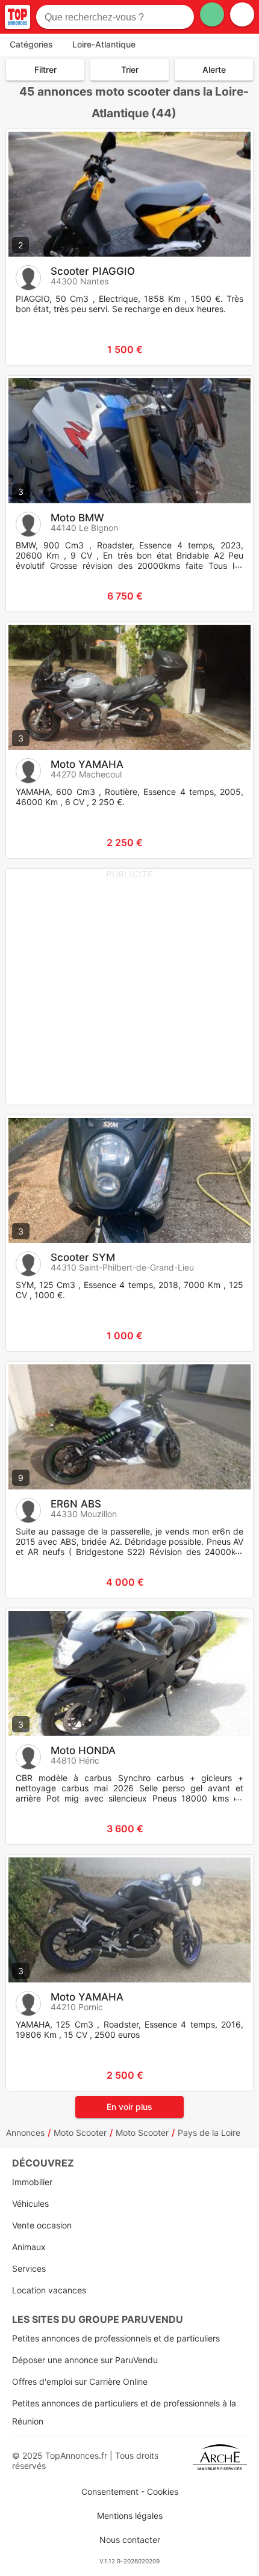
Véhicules (30, 2203)
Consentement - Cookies (130, 2492)
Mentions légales (130, 2516)
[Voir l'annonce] (224, 349)
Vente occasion (42, 2225)
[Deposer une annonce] (212, 14)
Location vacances (49, 2290)
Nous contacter (130, 2540)
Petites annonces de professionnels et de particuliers (116, 2338)
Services (29, 2268)
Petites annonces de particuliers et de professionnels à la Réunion (124, 2412)
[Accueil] (17, 17)
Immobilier (32, 2182)
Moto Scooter (80, 2133)
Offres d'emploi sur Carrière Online (80, 2381)
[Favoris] (30, 349)
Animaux (29, 2247)
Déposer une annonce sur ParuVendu (85, 2360)
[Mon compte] (242, 14)
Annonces (25, 2133)
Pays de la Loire (209, 2133)
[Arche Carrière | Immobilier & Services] (220, 2461)
